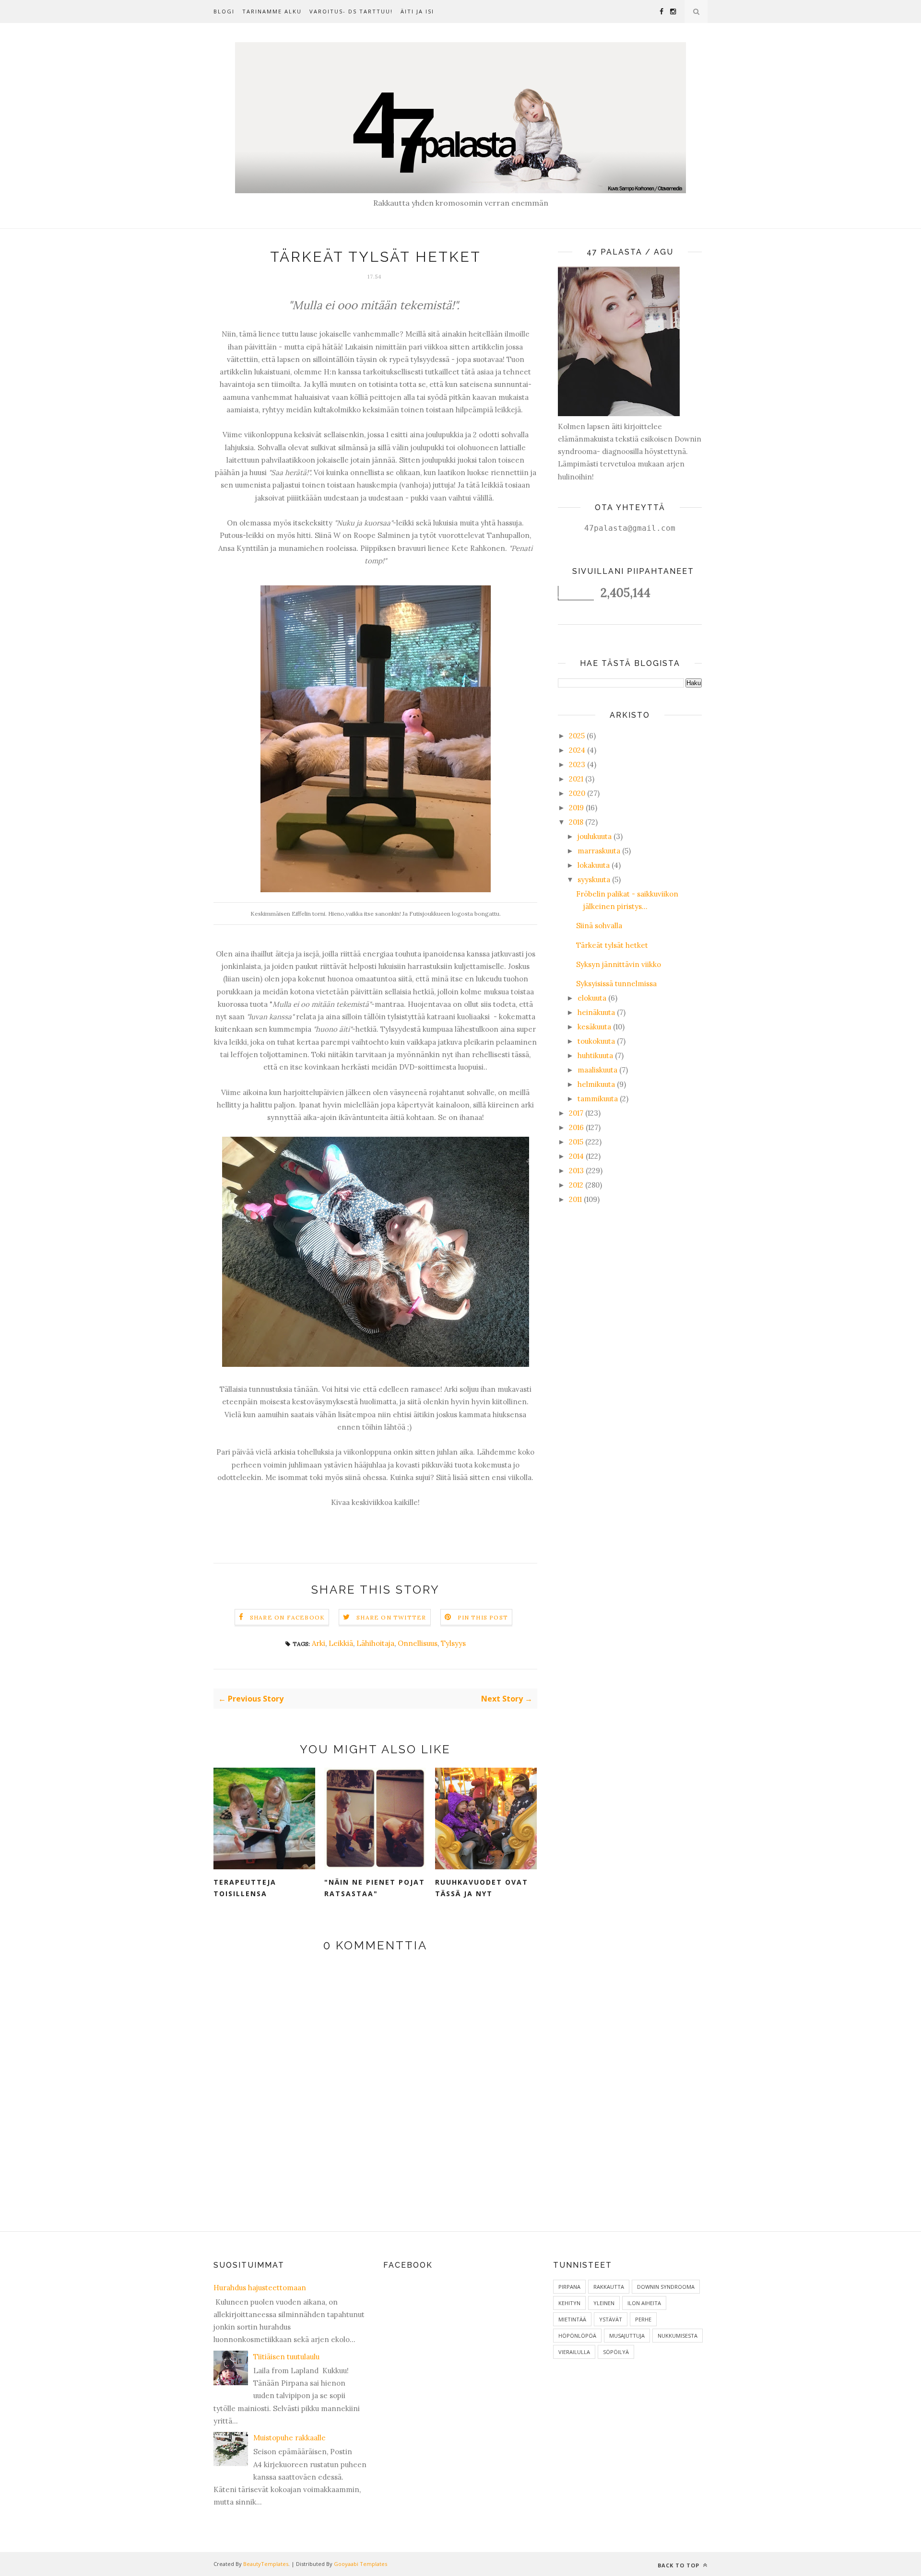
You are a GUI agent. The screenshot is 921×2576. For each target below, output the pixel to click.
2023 (577, 764)
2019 (576, 808)
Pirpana (569, 2287)
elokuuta (592, 998)
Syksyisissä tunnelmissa (616, 984)
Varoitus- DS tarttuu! (351, 11)
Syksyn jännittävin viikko (619, 964)
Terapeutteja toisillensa (245, 1888)
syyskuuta (594, 880)
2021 (576, 779)
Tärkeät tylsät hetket (612, 945)
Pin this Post (483, 1617)
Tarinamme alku (272, 11)
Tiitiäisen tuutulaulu (286, 2357)
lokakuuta (594, 865)
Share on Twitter (391, 1617)
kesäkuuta (594, 1027)
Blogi (224, 11)
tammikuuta (598, 1099)
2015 (576, 1142)
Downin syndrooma (666, 2287)
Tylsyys (453, 1643)
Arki (319, 1643)
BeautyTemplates (266, 2564)
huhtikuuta (595, 1055)
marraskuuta (599, 851)
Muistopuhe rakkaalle (289, 2438)
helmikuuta (596, 1084)
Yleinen (604, 2303)
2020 (577, 793)
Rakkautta (609, 2287)
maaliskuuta (597, 1070)
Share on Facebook (287, 1617)
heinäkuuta (596, 1012)
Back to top (679, 2565)
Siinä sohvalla (599, 926)
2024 (577, 750)
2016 (576, 1127)
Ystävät (611, 2319)
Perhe (643, 2319)
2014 (576, 1156)
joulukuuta (595, 836)
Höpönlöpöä (577, 2336)
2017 (576, 1113)
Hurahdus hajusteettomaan (260, 2288)
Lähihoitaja (375, 1643)
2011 (575, 1199)
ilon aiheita (644, 2303)
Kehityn (569, 2303)
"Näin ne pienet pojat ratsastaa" (375, 1888)
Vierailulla (574, 2352)
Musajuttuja (627, 2336)
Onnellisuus (418, 1643)
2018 (576, 822)
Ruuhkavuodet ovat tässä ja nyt (482, 1888)
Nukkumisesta (678, 2336)
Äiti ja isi (417, 11)
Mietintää (572, 2319)
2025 (577, 736)
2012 (576, 1185)
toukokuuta (596, 1041)
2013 (576, 1171)
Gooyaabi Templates (360, 2564)
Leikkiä (341, 1643)
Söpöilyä (616, 2352)
